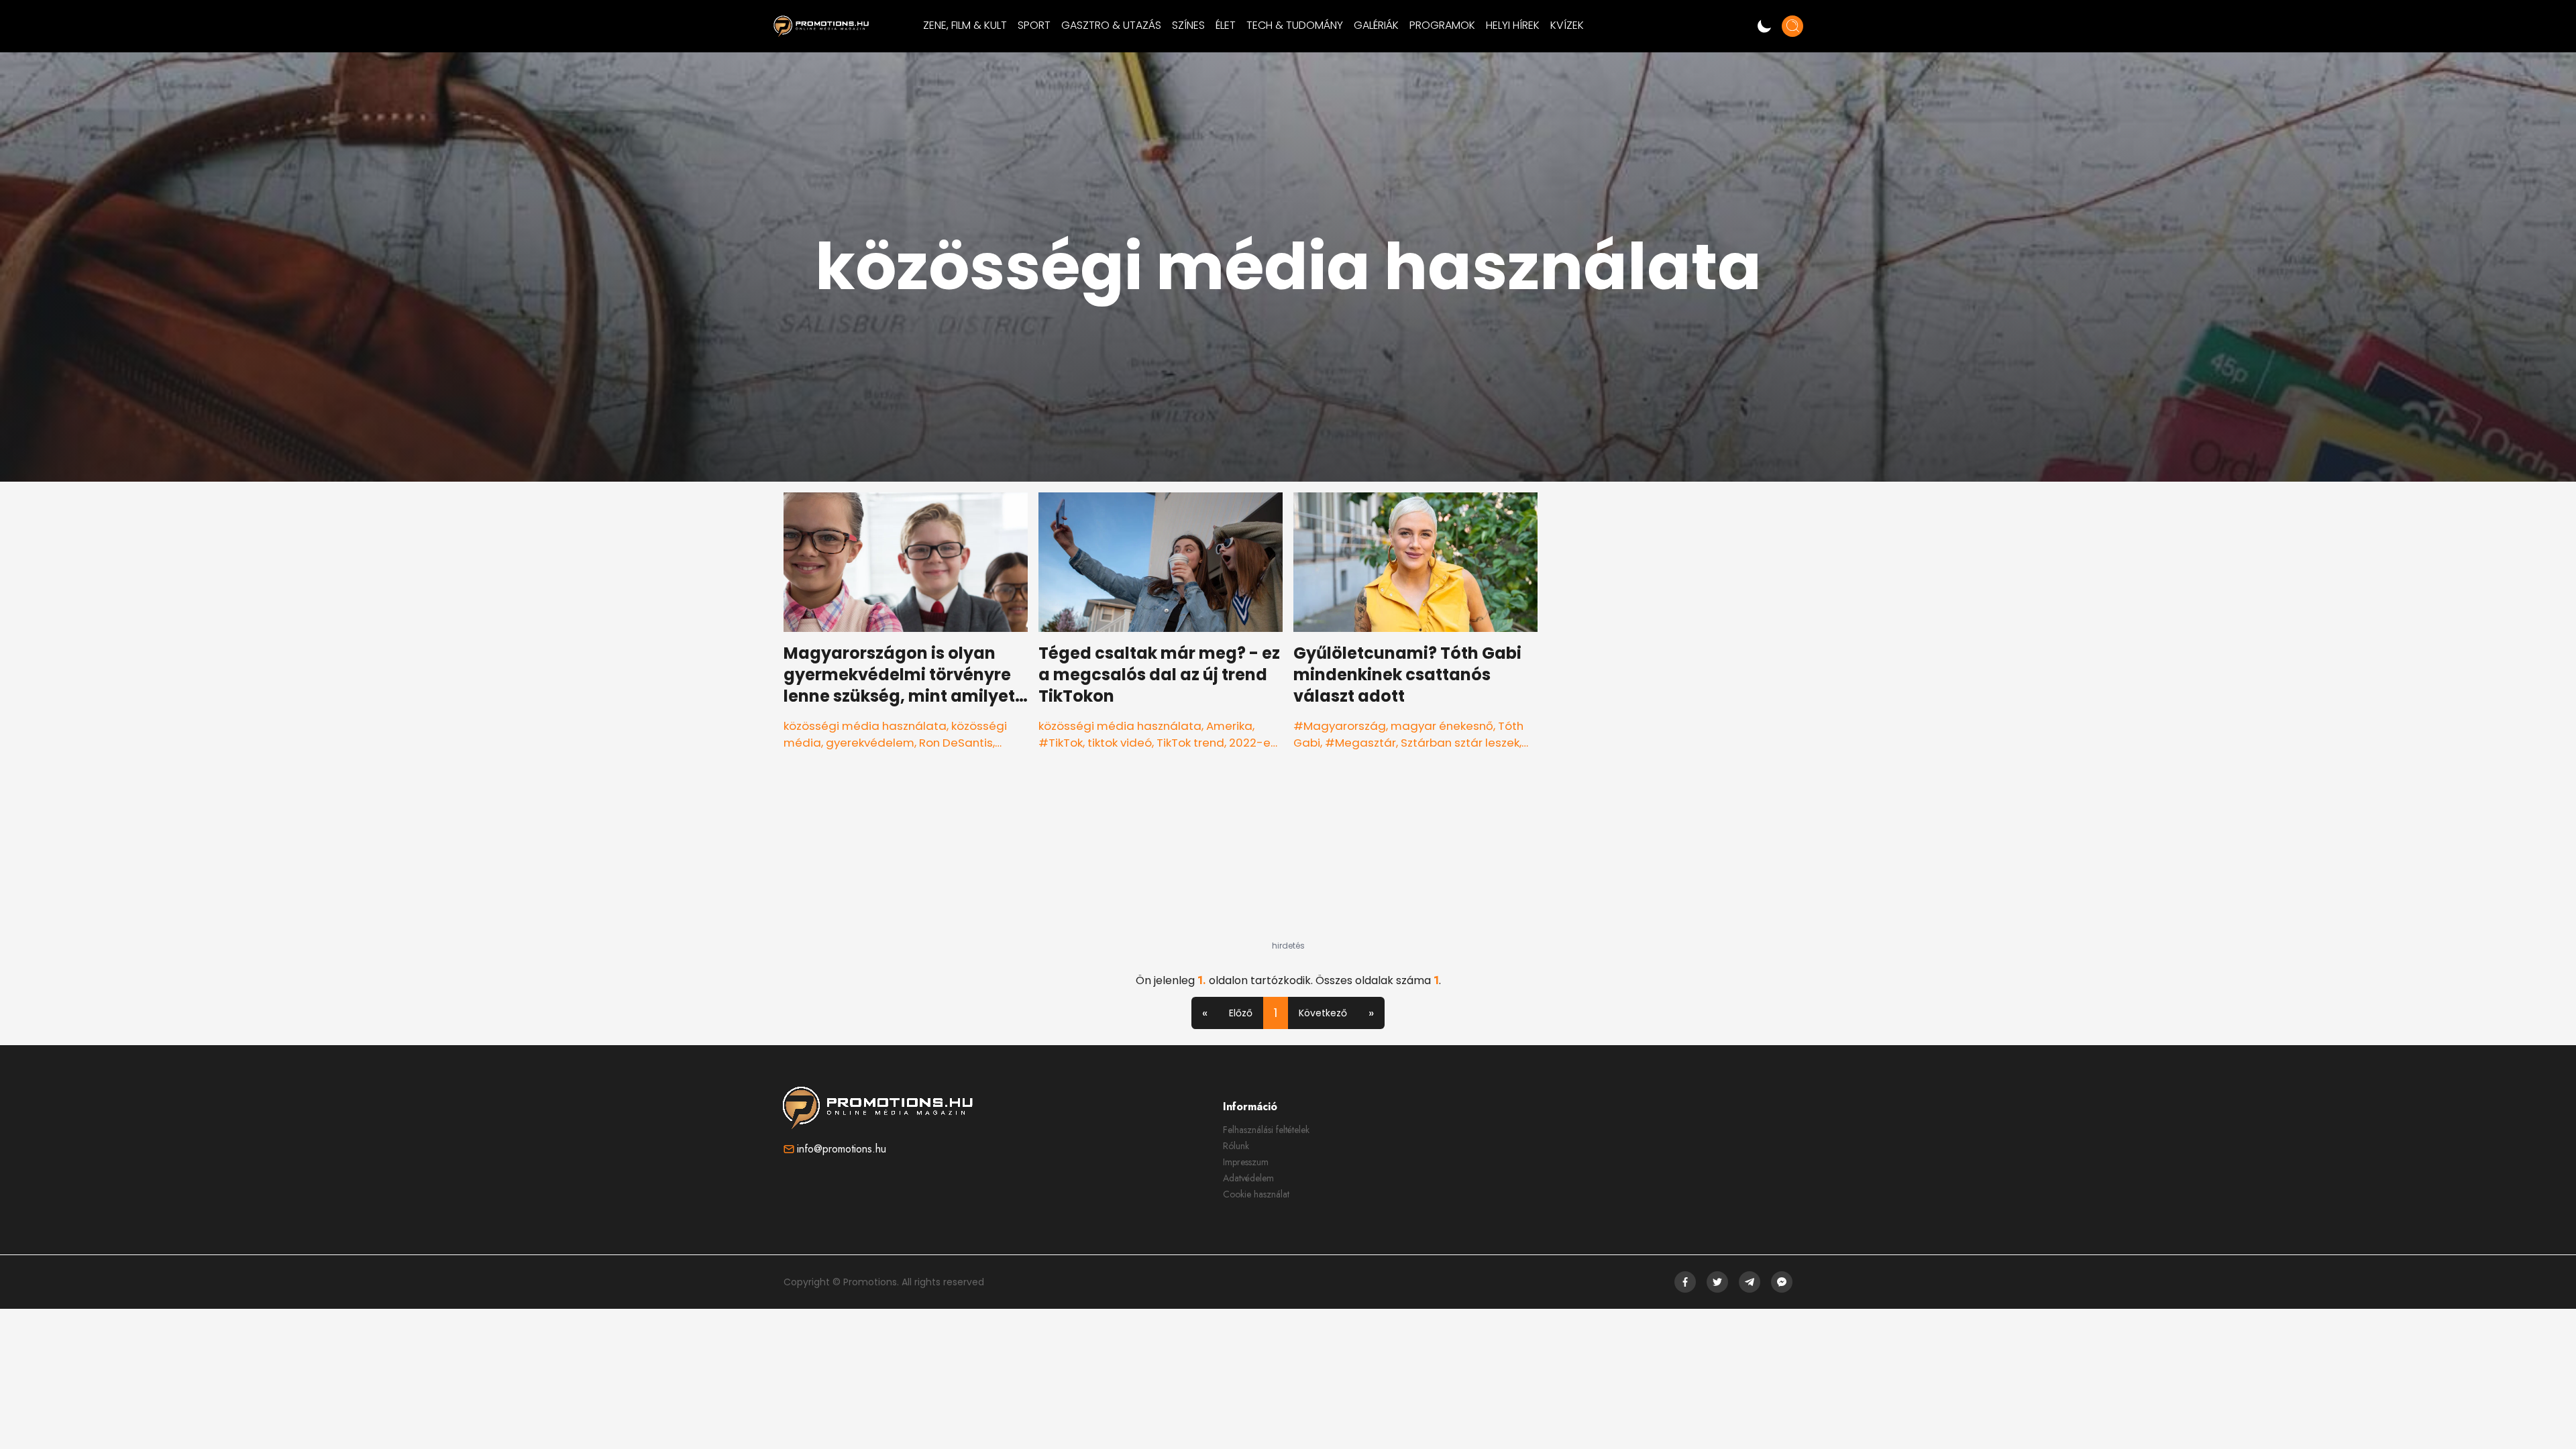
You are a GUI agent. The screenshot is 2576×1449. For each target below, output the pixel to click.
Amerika (1229, 726)
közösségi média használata (865, 726)
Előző (1241, 1013)
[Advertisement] (1288, 857)
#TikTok (1061, 743)
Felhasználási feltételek (1266, 1130)
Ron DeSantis (956, 743)
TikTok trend (1190, 743)
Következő (1323, 1013)
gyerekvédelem (870, 743)
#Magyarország (1340, 726)
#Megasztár (1360, 743)
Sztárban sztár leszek (1460, 743)
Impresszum (1246, 1162)
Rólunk (1236, 1146)
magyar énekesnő (1442, 726)
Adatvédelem (1248, 1178)
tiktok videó (1120, 743)
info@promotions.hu (842, 1149)
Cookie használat (1256, 1194)
